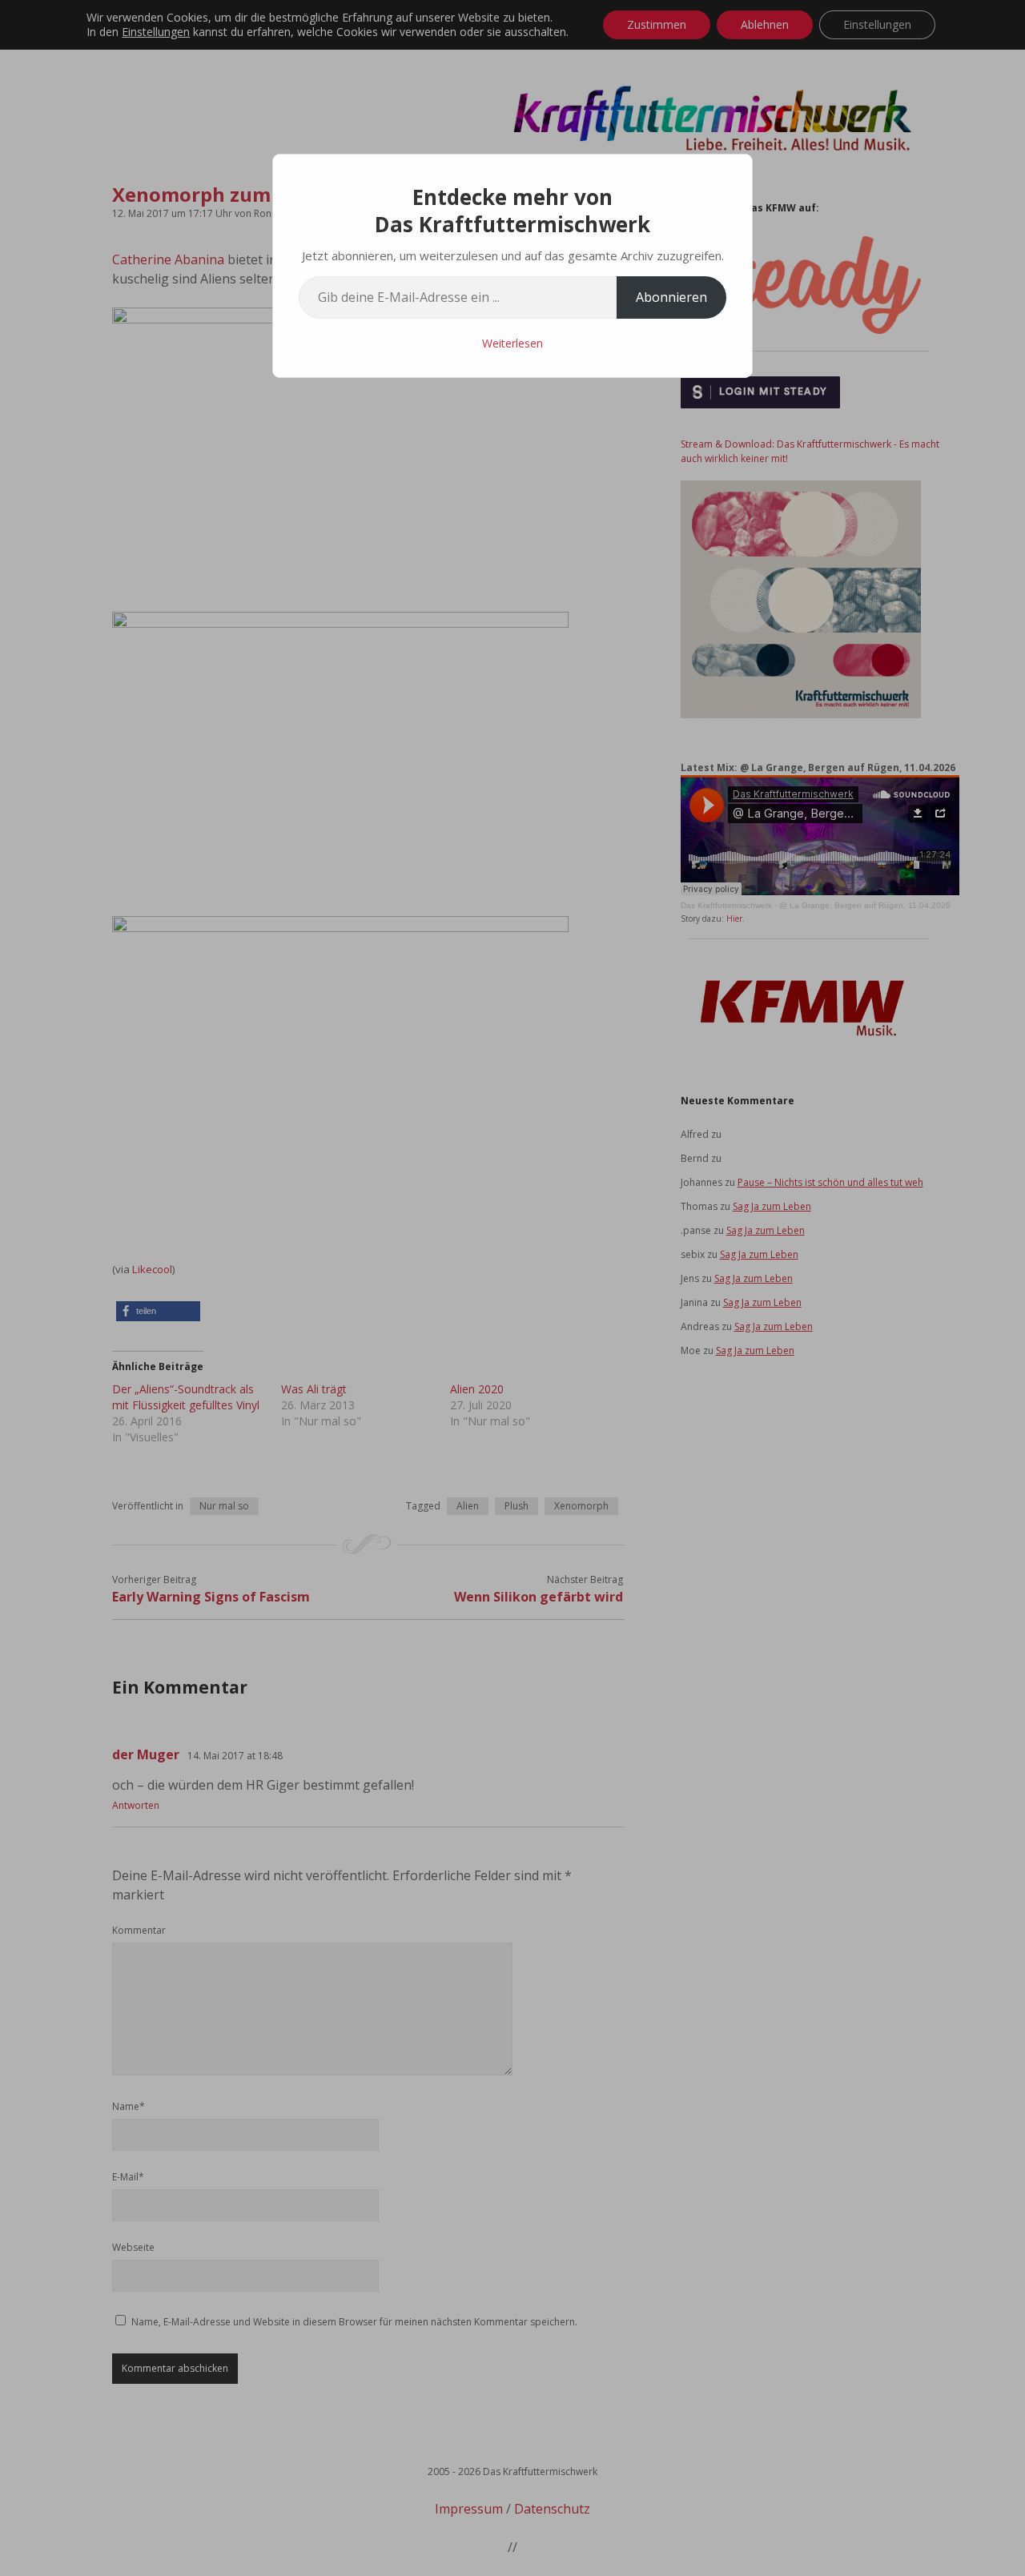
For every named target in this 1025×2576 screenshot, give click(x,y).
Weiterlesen (512, 343)
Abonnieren (671, 297)
